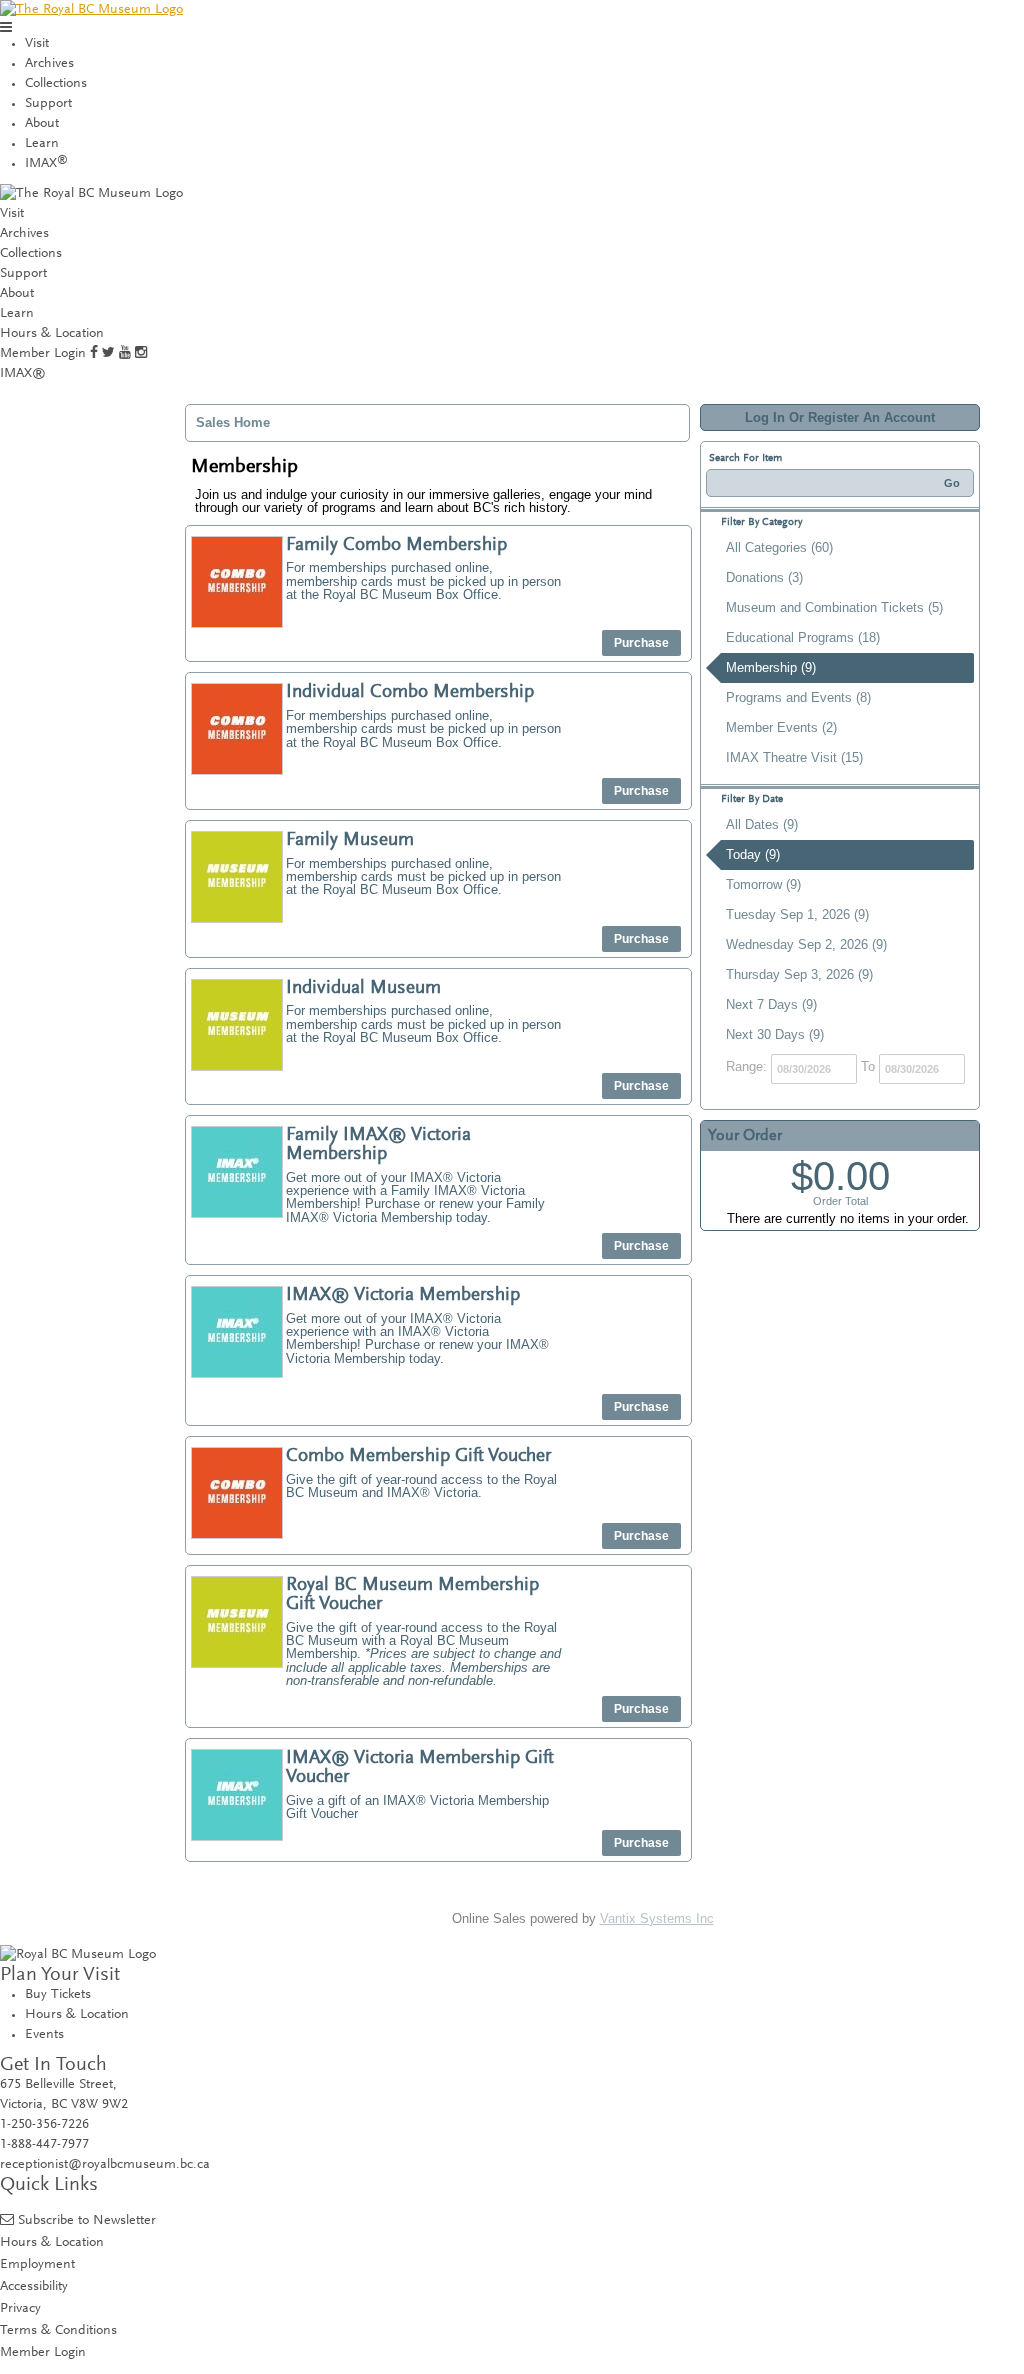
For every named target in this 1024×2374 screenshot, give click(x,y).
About (42, 124)
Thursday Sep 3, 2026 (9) (799, 974)
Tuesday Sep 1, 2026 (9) (797, 914)
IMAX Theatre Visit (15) (794, 757)
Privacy (20, 2308)
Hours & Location (52, 334)
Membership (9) (771, 667)
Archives (49, 64)
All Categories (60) (779, 547)
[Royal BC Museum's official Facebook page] (94, 354)
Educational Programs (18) (803, 637)
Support (48, 104)
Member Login (43, 354)
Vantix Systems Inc (657, 1918)
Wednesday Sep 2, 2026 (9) (806, 944)
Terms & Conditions (58, 2330)
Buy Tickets (58, 1995)
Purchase (641, 643)
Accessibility (34, 2286)
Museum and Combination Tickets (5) (834, 607)
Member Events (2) (781, 727)
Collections (56, 84)
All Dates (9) (762, 824)
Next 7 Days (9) (771, 1004)
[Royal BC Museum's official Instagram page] (141, 354)
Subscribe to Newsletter (87, 2220)
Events (44, 2035)
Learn (42, 144)
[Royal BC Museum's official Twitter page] (108, 354)
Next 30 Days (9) (775, 1034)
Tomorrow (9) (763, 884)
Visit (37, 44)
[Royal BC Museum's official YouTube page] (125, 354)
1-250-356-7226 (44, 2125)
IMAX (46, 164)
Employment (37, 2264)
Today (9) (753, 854)
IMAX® (23, 374)
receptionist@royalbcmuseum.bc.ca (105, 2165)
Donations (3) (764, 577)
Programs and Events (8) (798, 697)
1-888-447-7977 (44, 2145)
